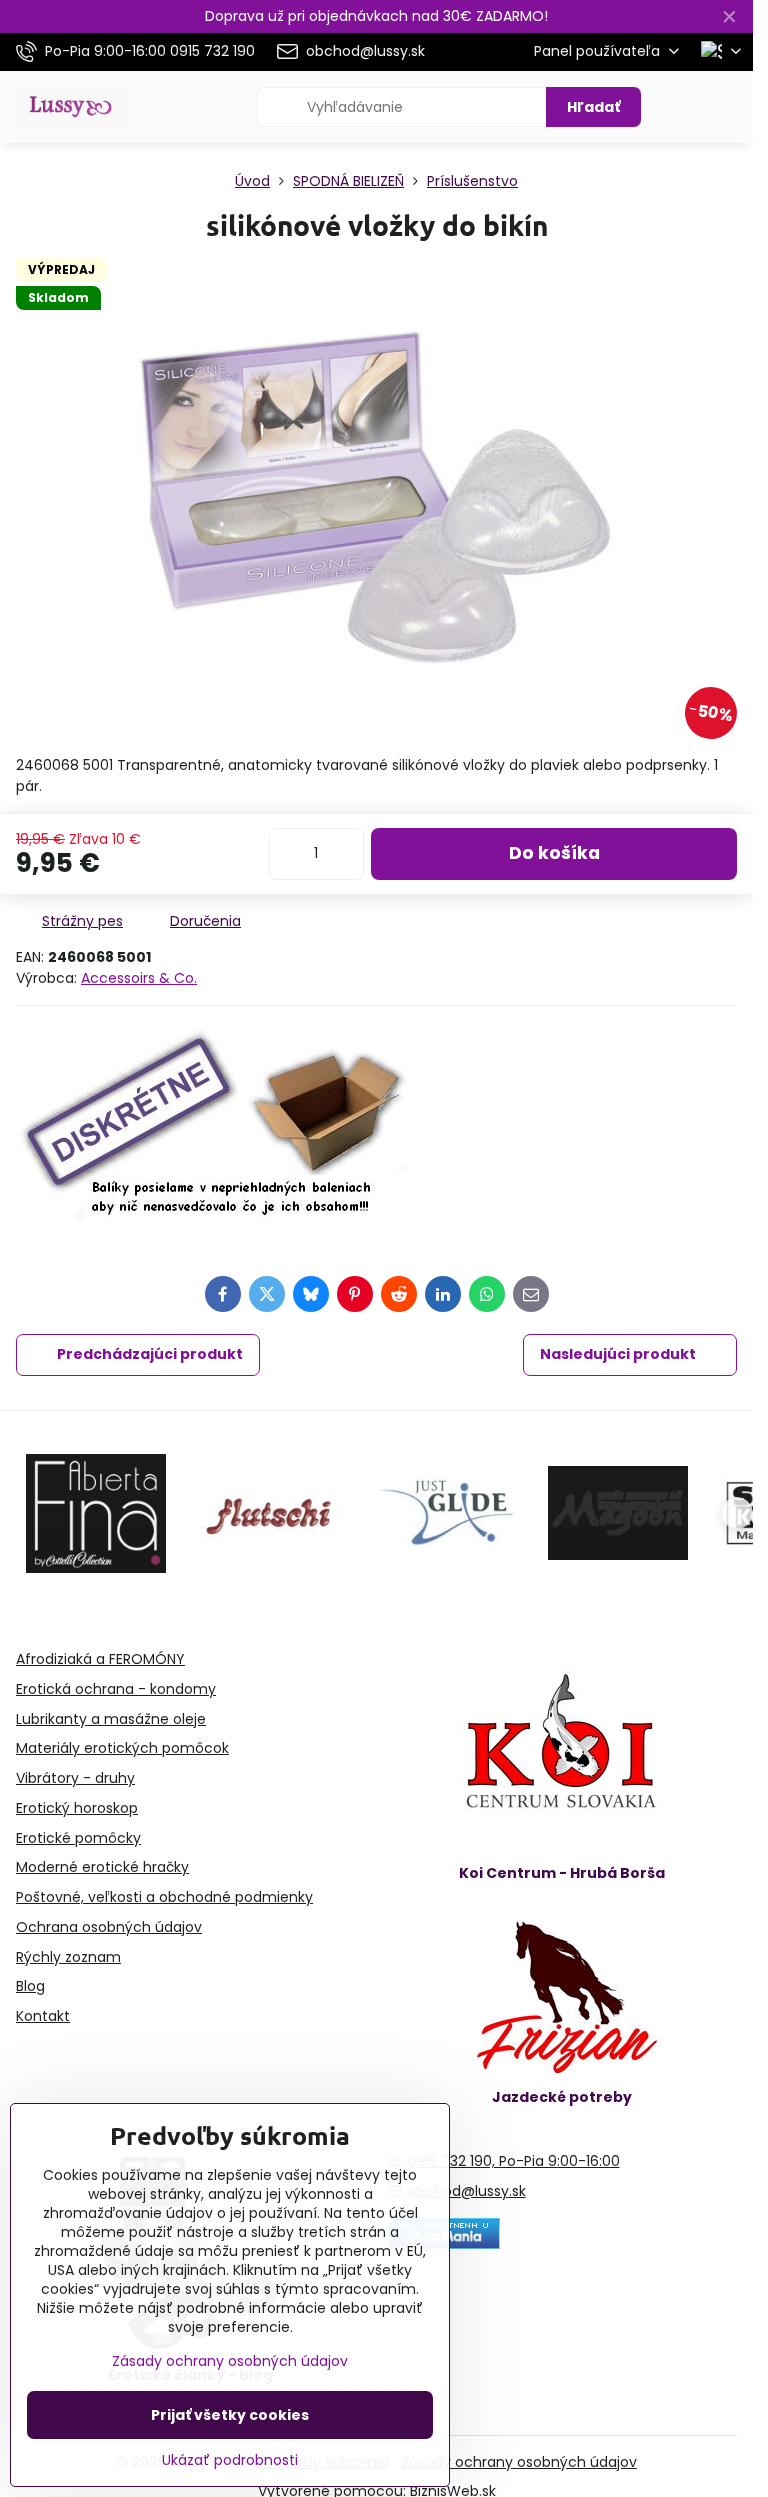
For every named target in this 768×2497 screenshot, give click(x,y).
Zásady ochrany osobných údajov (519, 2462)
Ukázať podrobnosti (230, 2460)
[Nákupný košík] (681, 107)
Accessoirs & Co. (139, 978)
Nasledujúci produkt (618, 1354)
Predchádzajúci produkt (150, 1354)
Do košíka (554, 853)
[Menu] (729, 107)
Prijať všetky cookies (230, 2415)
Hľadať (593, 107)
